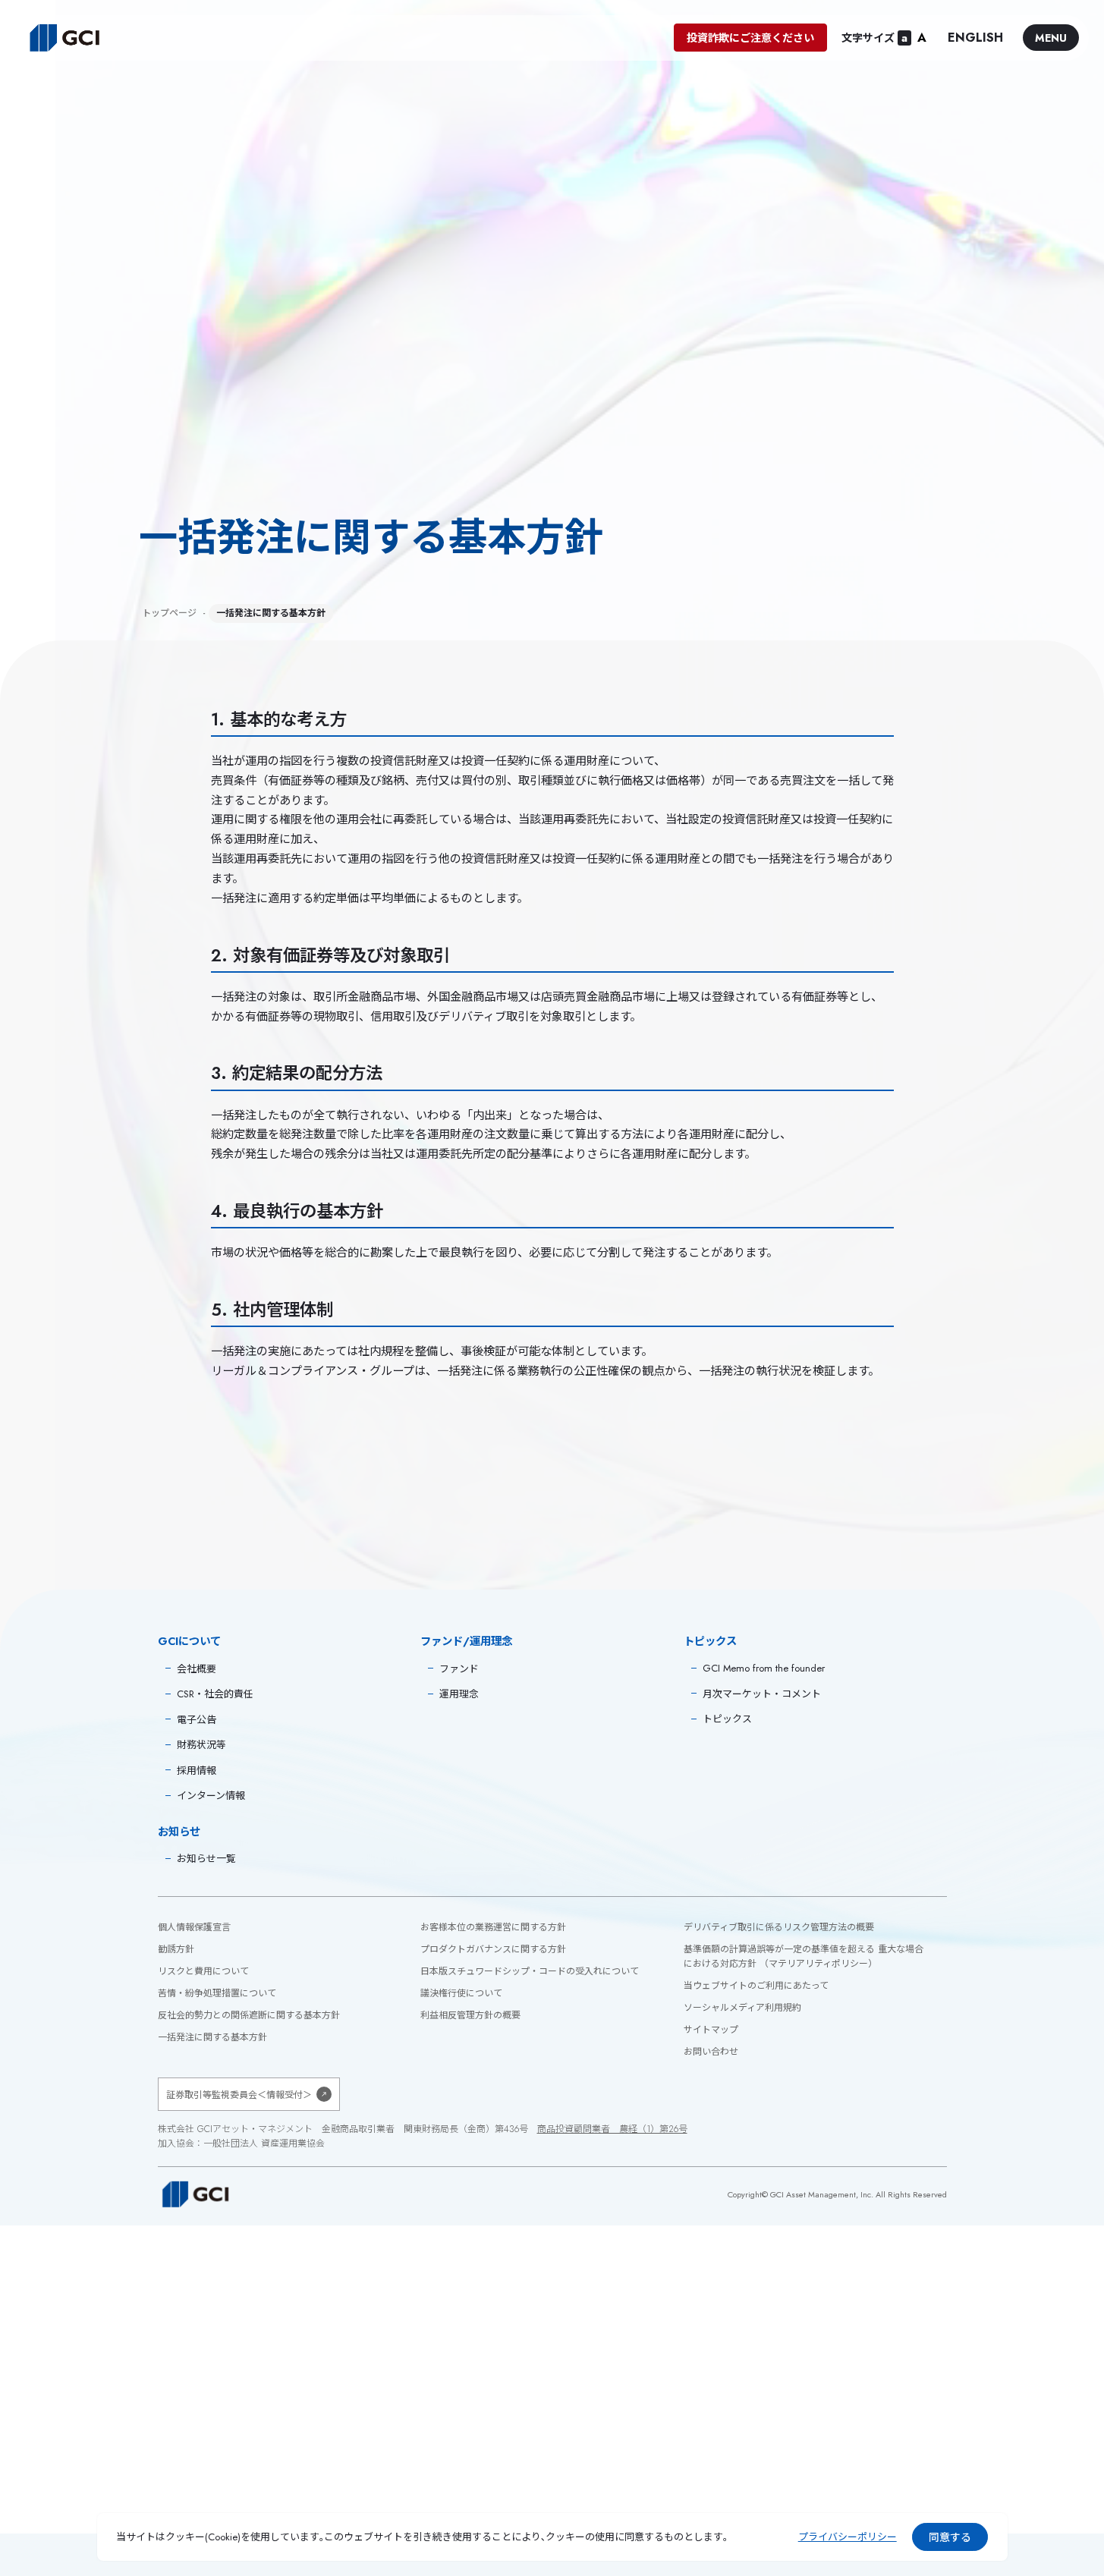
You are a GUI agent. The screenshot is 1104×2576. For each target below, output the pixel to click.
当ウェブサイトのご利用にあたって (756, 1986)
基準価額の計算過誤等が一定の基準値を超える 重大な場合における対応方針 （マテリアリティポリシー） (804, 1956)
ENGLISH (975, 38)
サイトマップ (711, 2030)
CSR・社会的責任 (215, 1694)
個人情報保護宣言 (194, 1927)
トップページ (169, 613)
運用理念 (459, 1694)
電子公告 (197, 1720)
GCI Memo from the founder (764, 1668)
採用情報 (197, 1771)
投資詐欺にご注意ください (750, 38)
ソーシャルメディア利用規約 (742, 2008)
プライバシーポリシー (848, 2537)
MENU (1051, 38)
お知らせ (179, 1832)
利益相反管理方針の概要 (470, 2015)
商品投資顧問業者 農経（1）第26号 (612, 2129)
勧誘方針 (176, 1949)
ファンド (459, 1669)
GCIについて (189, 1641)
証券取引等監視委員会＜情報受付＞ (239, 2095)
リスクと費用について (203, 1971)
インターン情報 (211, 1796)
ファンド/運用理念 (466, 1641)
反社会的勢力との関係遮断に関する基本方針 (249, 2015)
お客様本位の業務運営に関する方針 (493, 1927)
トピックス (710, 1641)
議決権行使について (461, 1993)
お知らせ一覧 (206, 1859)
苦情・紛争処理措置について (217, 1993)
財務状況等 (201, 1745)
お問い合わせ (711, 2052)
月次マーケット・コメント (762, 1694)
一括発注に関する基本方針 (212, 2037)
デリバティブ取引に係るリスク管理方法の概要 (779, 1927)
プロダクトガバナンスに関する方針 (493, 1949)
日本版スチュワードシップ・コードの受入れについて (530, 1971)
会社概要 (197, 1669)
